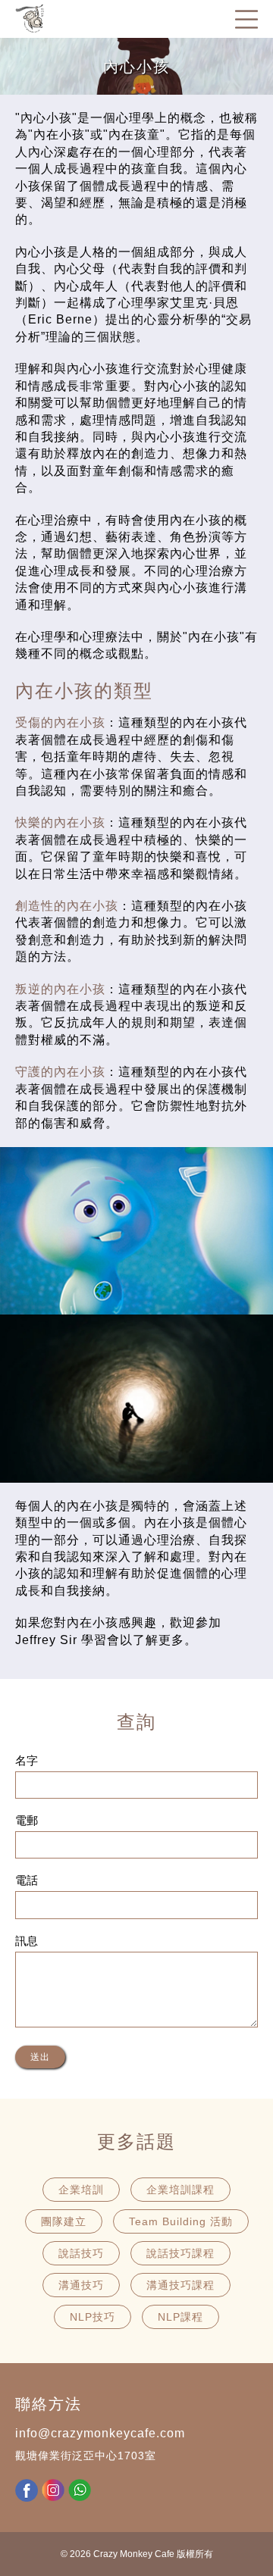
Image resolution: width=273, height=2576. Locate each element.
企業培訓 (81, 2190)
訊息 (27, 1941)
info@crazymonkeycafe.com (100, 2433)
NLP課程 (180, 2317)
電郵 (27, 1820)
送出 (40, 2057)
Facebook (27, 2490)
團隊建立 (64, 2221)
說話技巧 (81, 2253)
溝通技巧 (81, 2285)
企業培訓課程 (180, 2190)
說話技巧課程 (180, 2253)
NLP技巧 (93, 2317)
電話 (27, 1880)
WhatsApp (80, 2490)
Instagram (53, 2490)
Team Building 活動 (181, 2221)
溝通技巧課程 (180, 2285)
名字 (27, 1760)
